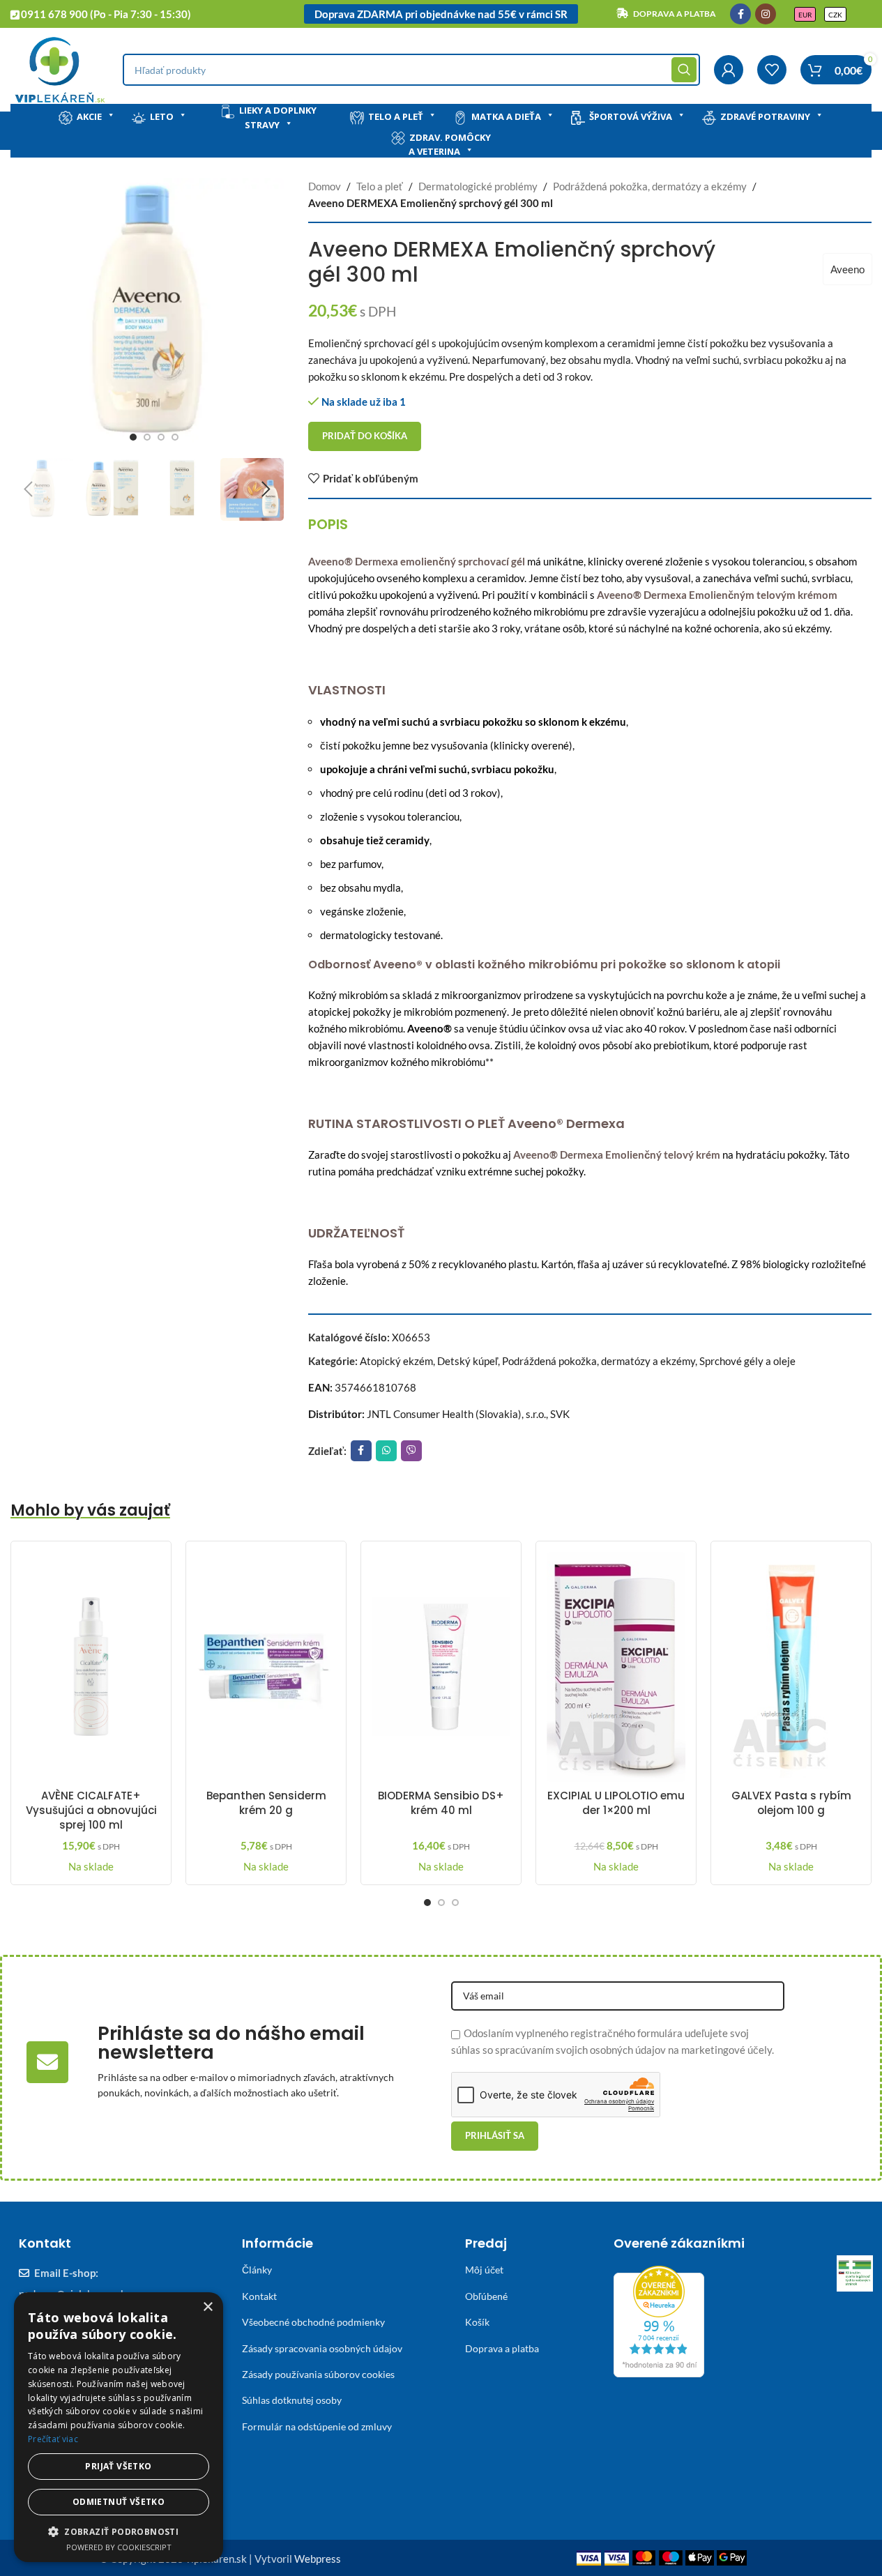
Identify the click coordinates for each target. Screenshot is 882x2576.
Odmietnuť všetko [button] (119, 2502)
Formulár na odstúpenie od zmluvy (317, 2426)
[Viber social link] (411, 1451)
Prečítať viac (53, 2439)
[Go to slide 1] (133, 437)
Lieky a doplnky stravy (278, 117)
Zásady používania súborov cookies (318, 2374)
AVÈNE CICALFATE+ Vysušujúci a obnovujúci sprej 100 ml (91, 1810)
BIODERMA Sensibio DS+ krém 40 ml (441, 1803)
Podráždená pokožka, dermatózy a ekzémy (650, 186)
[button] (28, 489)
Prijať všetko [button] (118, 2466)
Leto (162, 116)
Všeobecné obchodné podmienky (313, 2322)
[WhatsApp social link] (386, 1451)
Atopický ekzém (396, 1361)
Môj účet (484, 2270)
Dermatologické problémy (478, 186)
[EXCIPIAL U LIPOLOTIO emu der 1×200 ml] (616, 1667)
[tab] (328, 524)
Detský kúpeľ (467, 1361)
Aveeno (847, 269)
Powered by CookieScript (119, 2547)
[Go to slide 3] (161, 437)
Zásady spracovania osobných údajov (322, 2348)
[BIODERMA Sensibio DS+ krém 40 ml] (441, 1667)
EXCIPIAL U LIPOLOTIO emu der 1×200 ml (616, 1803)
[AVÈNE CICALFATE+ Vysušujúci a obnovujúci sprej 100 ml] (91, 1667)
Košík (477, 2322)
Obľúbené (486, 2296)
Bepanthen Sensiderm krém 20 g (266, 1803)
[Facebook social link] (740, 14)
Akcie (89, 116)
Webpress (318, 2559)
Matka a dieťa (506, 116)
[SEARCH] (684, 70)
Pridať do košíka (365, 436)
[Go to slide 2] (147, 437)
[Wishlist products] (772, 70)
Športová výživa (631, 116)
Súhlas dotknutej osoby (292, 2400)
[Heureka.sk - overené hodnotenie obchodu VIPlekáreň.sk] (659, 2320)
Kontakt (259, 2296)
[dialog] (119, 2427)
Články (257, 2270)
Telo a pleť (396, 116)
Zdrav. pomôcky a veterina (450, 145)
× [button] (207, 2307)
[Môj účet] (729, 70)
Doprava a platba (502, 2348)
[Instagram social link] (766, 14)
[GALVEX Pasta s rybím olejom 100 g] (791, 1667)
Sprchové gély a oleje (747, 1361)
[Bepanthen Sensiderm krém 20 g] (266, 1667)
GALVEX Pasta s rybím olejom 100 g (791, 1803)
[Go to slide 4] (175, 437)
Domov (325, 186)
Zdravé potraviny (765, 116)
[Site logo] (60, 68)
